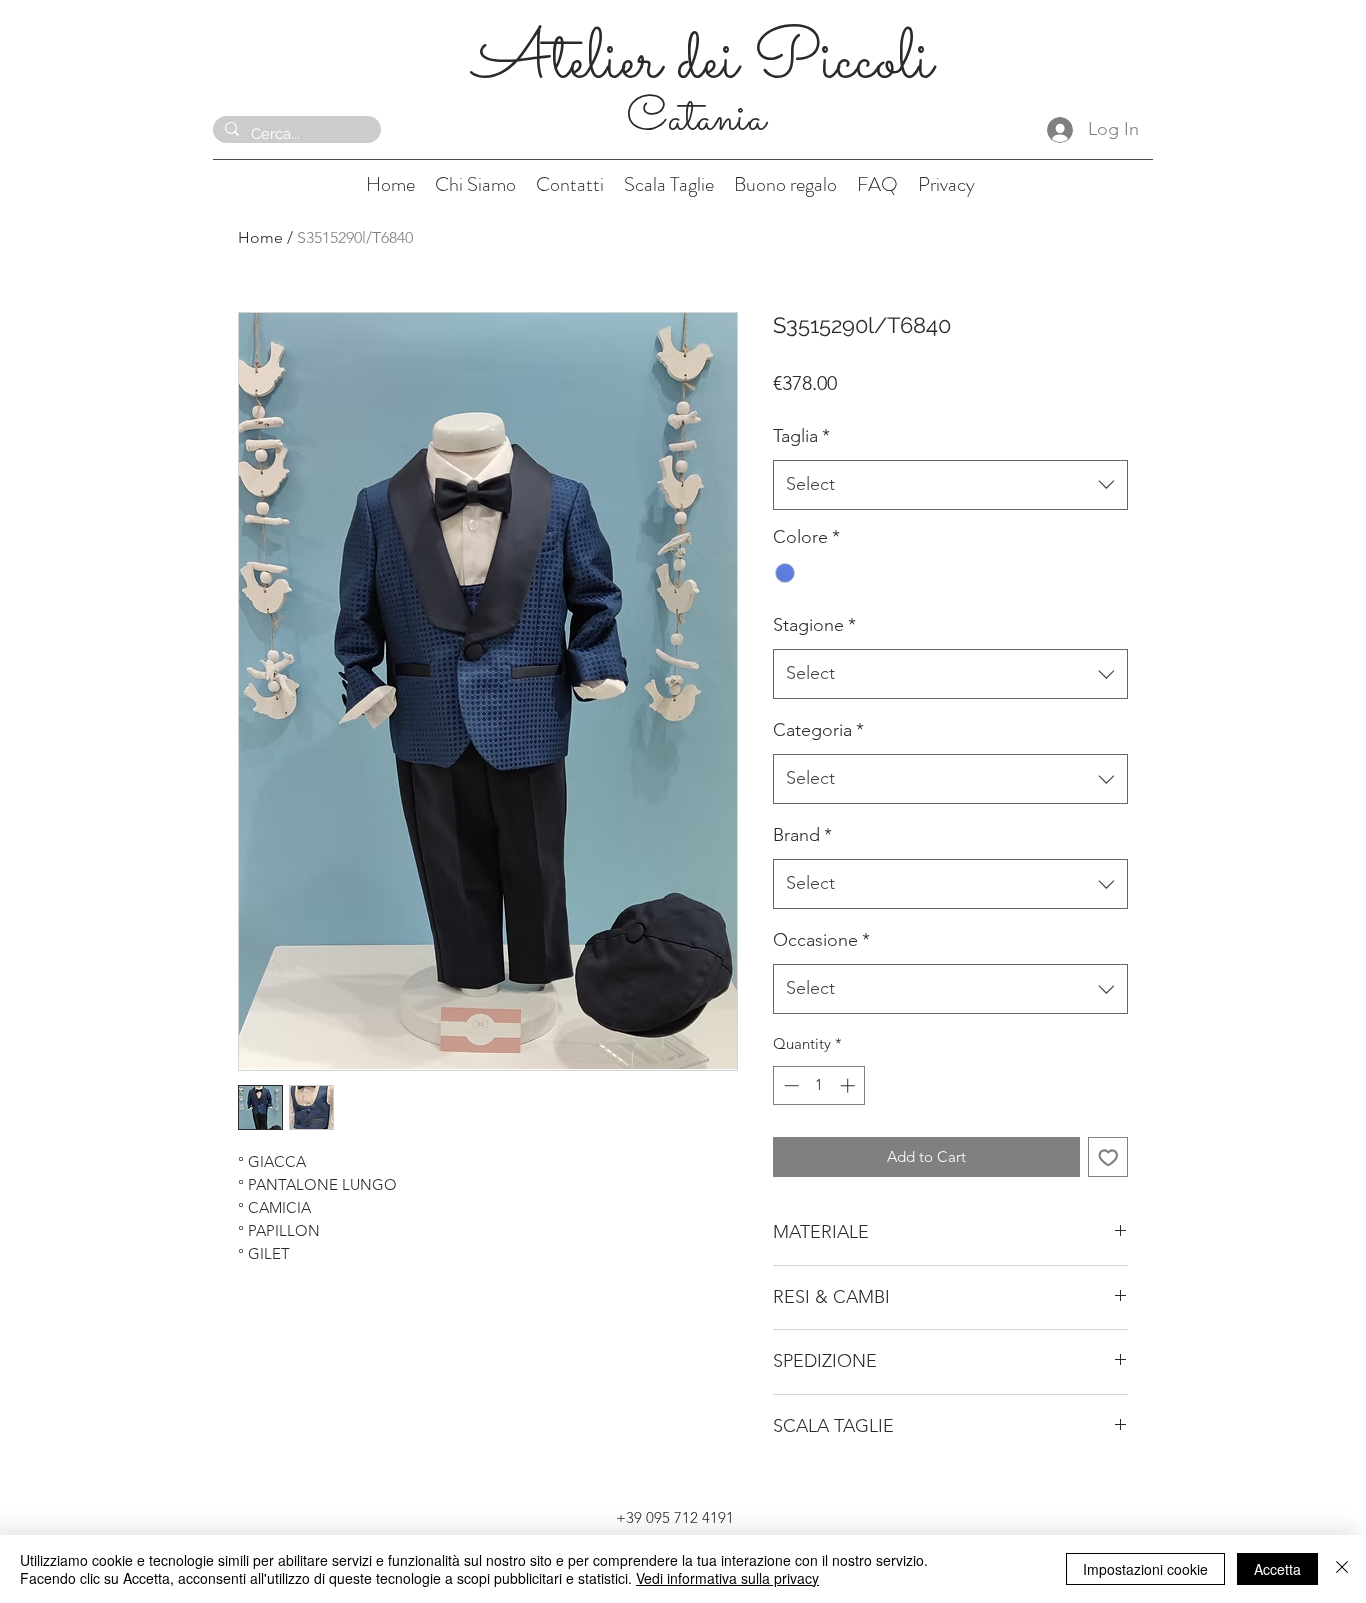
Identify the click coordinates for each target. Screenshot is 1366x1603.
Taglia (801, 436)
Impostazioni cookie (1145, 1569)
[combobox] (950, 485)
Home (260, 237)
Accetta (1277, 1569)
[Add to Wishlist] (1108, 1157)
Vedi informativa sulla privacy (727, 1578)
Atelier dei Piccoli (702, 62)
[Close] (1342, 1569)
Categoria (818, 730)
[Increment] (849, 1085)
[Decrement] (789, 1085)
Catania (702, 119)
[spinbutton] (819, 1085)
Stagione (814, 625)
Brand (802, 835)
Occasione (821, 940)
